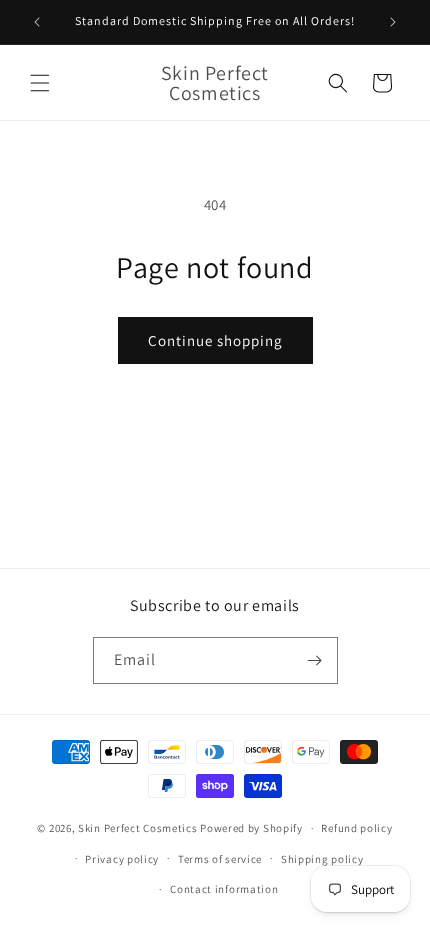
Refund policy (356, 828)
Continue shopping (215, 340)
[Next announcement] (393, 22)
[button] (40, 83)
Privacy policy (122, 859)
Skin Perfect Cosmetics (137, 828)
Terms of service (220, 859)
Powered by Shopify (251, 828)
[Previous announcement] (37, 22)
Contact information (224, 889)
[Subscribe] (315, 660)
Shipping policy (322, 859)
